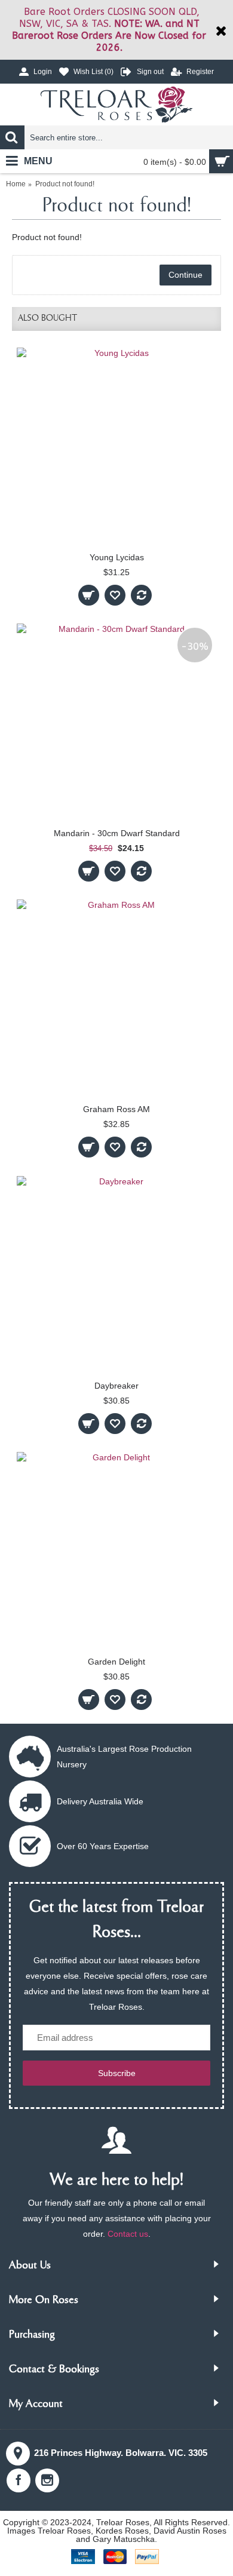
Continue (186, 275)
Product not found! (65, 184)
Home (16, 184)
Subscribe (117, 2073)
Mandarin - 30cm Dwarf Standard (117, 833)
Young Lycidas (117, 557)
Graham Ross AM (116, 1109)
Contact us (128, 2234)
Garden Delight (116, 1662)
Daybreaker (116, 1386)
